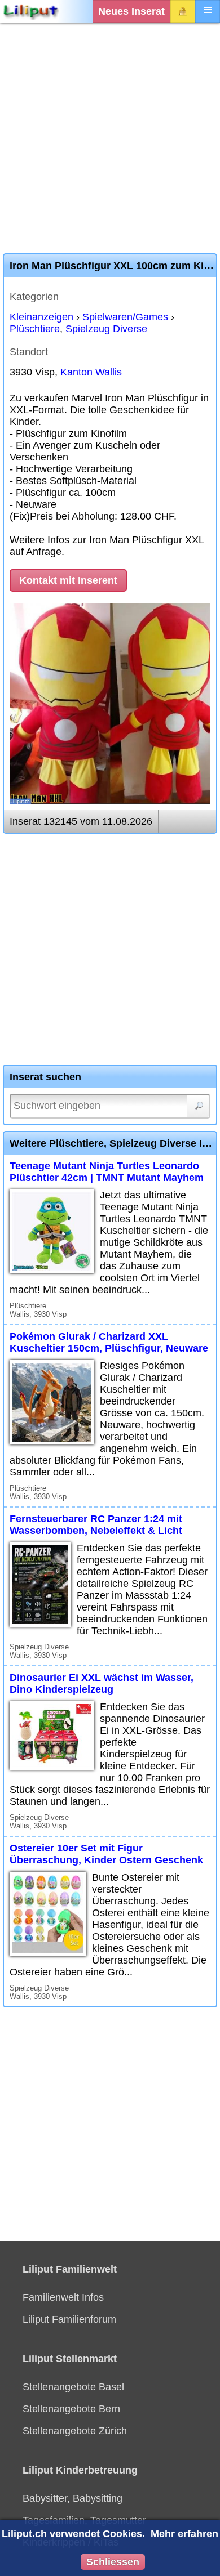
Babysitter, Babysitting (72, 2498)
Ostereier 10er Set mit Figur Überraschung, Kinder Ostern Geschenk (106, 1854)
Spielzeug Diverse (106, 329)
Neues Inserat (131, 11)
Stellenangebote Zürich (75, 2431)
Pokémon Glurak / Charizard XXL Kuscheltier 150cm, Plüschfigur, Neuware (109, 1342)
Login (183, 11)
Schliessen (113, 2562)
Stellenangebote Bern (71, 2409)
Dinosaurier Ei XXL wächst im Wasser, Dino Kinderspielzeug (102, 1683)
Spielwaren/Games (125, 317)
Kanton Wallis (91, 372)
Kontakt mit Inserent (68, 580)
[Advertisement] (110, 138)
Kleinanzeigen (41, 317)
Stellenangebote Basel (73, 2387)
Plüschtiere (35, 329)
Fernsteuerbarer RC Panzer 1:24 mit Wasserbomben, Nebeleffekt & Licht (96, 1525)
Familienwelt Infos (63, 2297)
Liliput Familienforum (69, 2319)
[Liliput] (31, 11)
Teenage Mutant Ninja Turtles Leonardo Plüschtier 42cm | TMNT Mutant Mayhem (107, 1172)
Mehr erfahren (184, 2534)
